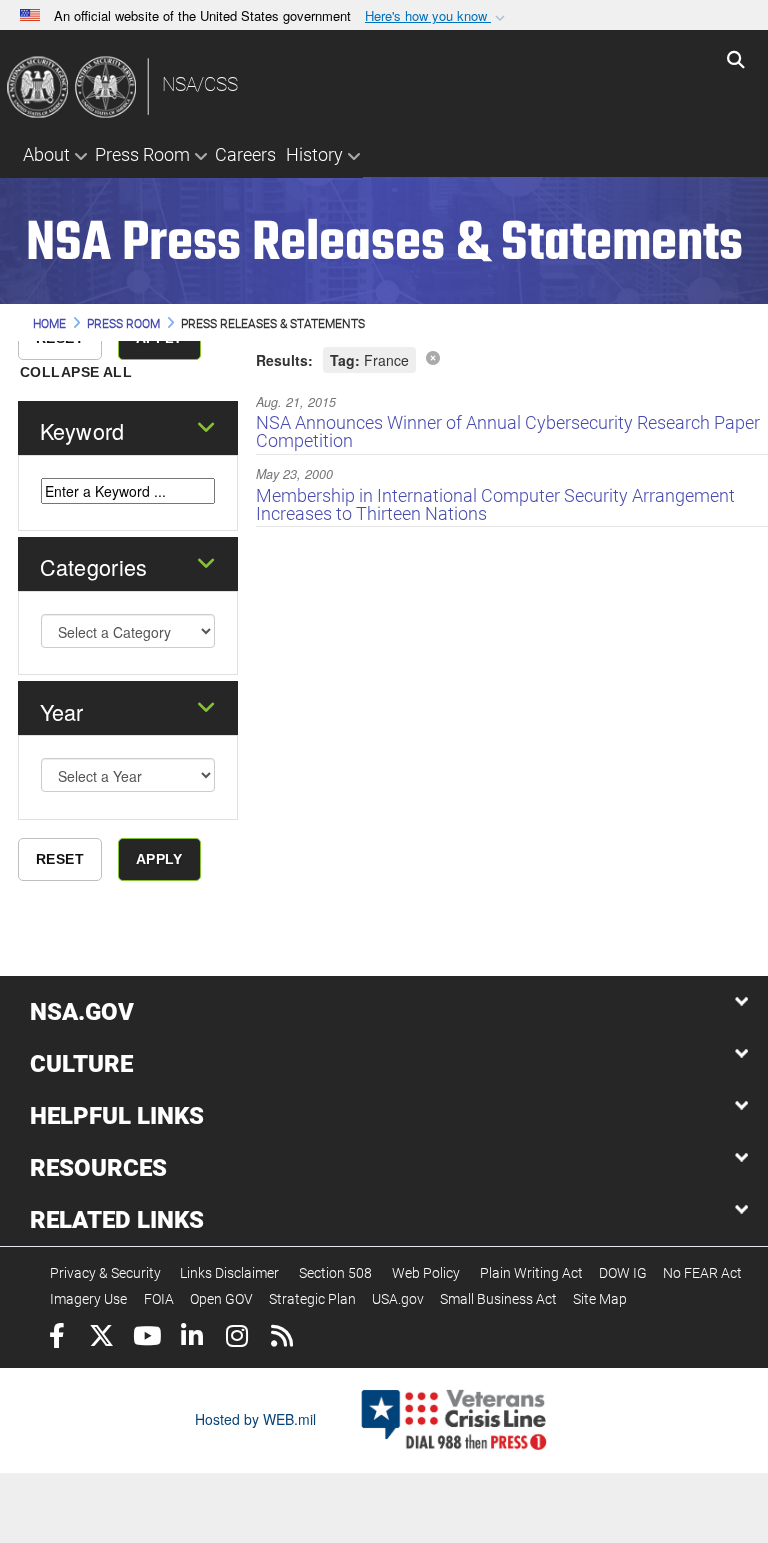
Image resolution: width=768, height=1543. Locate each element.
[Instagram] (236, 1338)
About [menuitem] (46, 154)
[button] (437, 16)
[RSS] (281, 1338)
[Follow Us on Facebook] (56, 1338)
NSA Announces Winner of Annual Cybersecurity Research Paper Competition (508, 431)
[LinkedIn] (191, 1338)
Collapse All (76, 372)
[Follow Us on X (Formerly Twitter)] (101, 1338)
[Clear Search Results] (433, 357)
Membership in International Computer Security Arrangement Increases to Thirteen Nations (495, 504)
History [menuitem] (314, 154)
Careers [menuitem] (245, 154)
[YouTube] (146, 1338)
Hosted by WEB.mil (255, 1419)
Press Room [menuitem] (142, 154)
